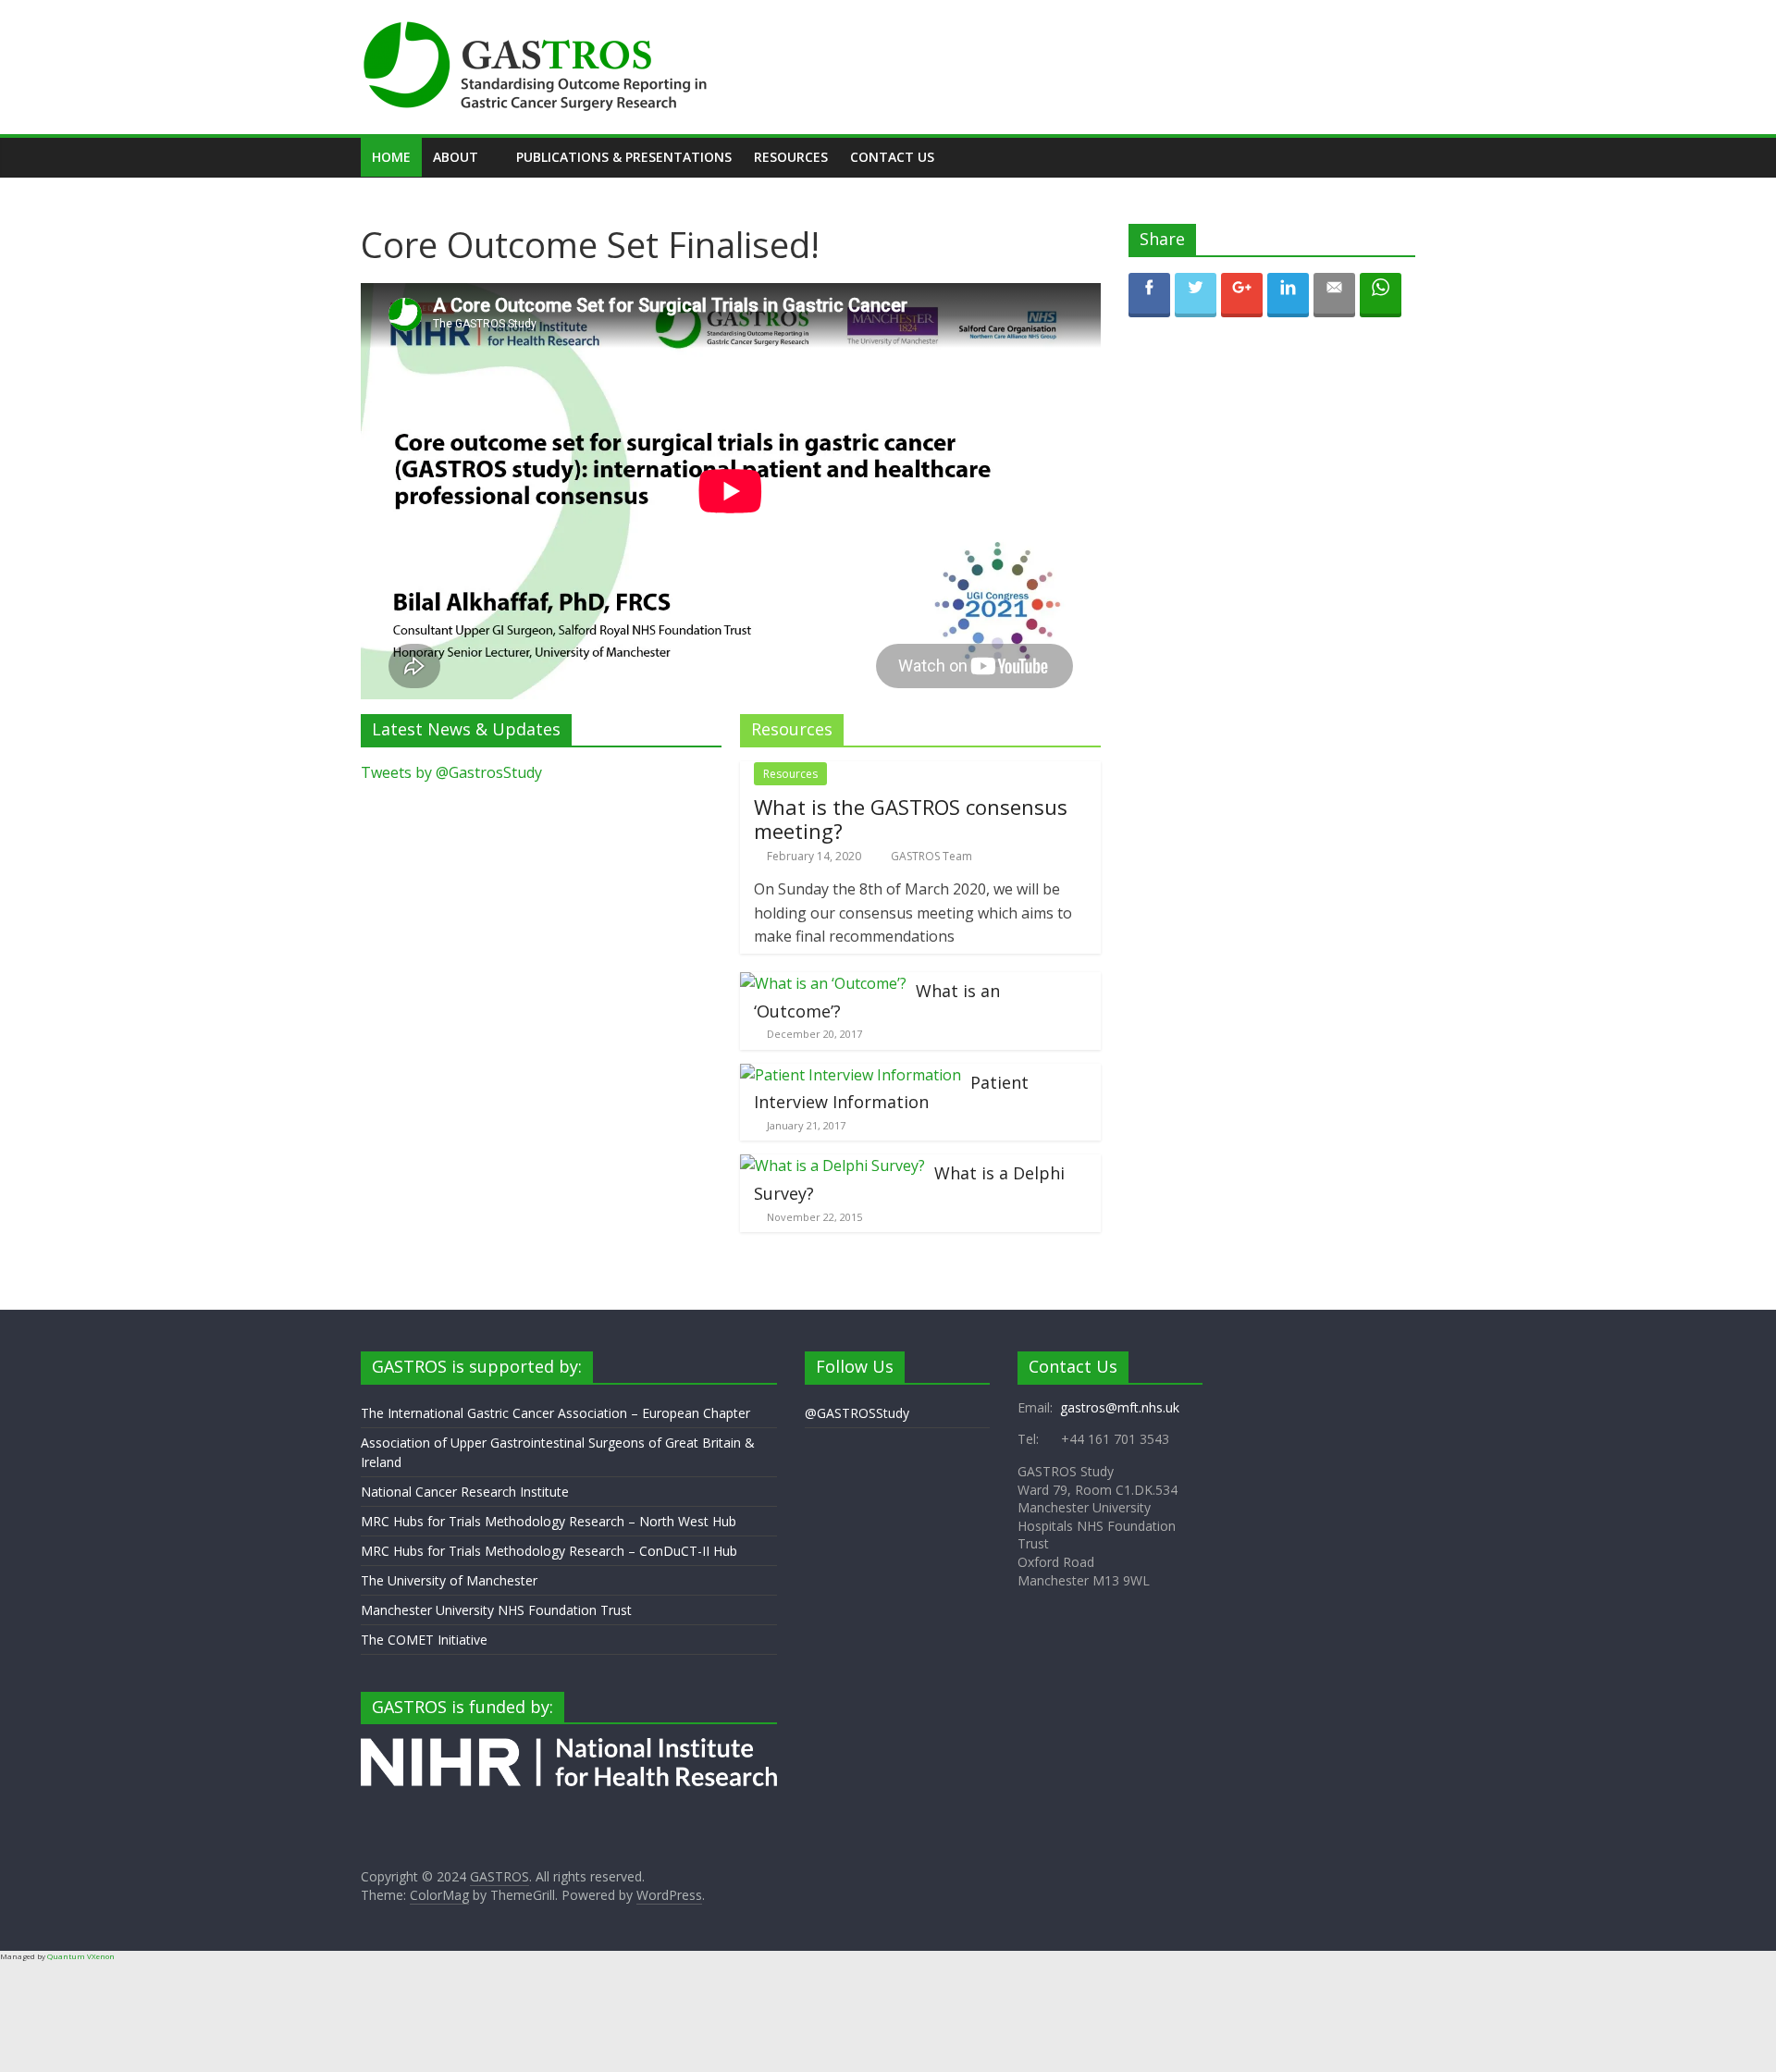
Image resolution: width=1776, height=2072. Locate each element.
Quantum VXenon (81, 1956)
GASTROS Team (931, 856)
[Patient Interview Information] (851, 1075)
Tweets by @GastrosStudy (451, 772)
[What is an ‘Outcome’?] (823, 983)
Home (391, 157)
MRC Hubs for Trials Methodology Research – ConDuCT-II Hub (549, 1551)
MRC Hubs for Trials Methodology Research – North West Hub (549, 1521)
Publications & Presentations (624, 157)
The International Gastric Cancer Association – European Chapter (555, 1413)
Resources (791, 157)
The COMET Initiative (424, 1640)
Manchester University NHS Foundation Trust (496, 1610)
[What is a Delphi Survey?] (832, 1165)
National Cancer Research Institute (465, 1492)
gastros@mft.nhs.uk (1120, 1407)
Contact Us (892, 157)
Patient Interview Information (891, 1092)
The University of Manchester (449, 1580)
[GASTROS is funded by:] (569, 1747)
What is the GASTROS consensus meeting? (911, 819)
